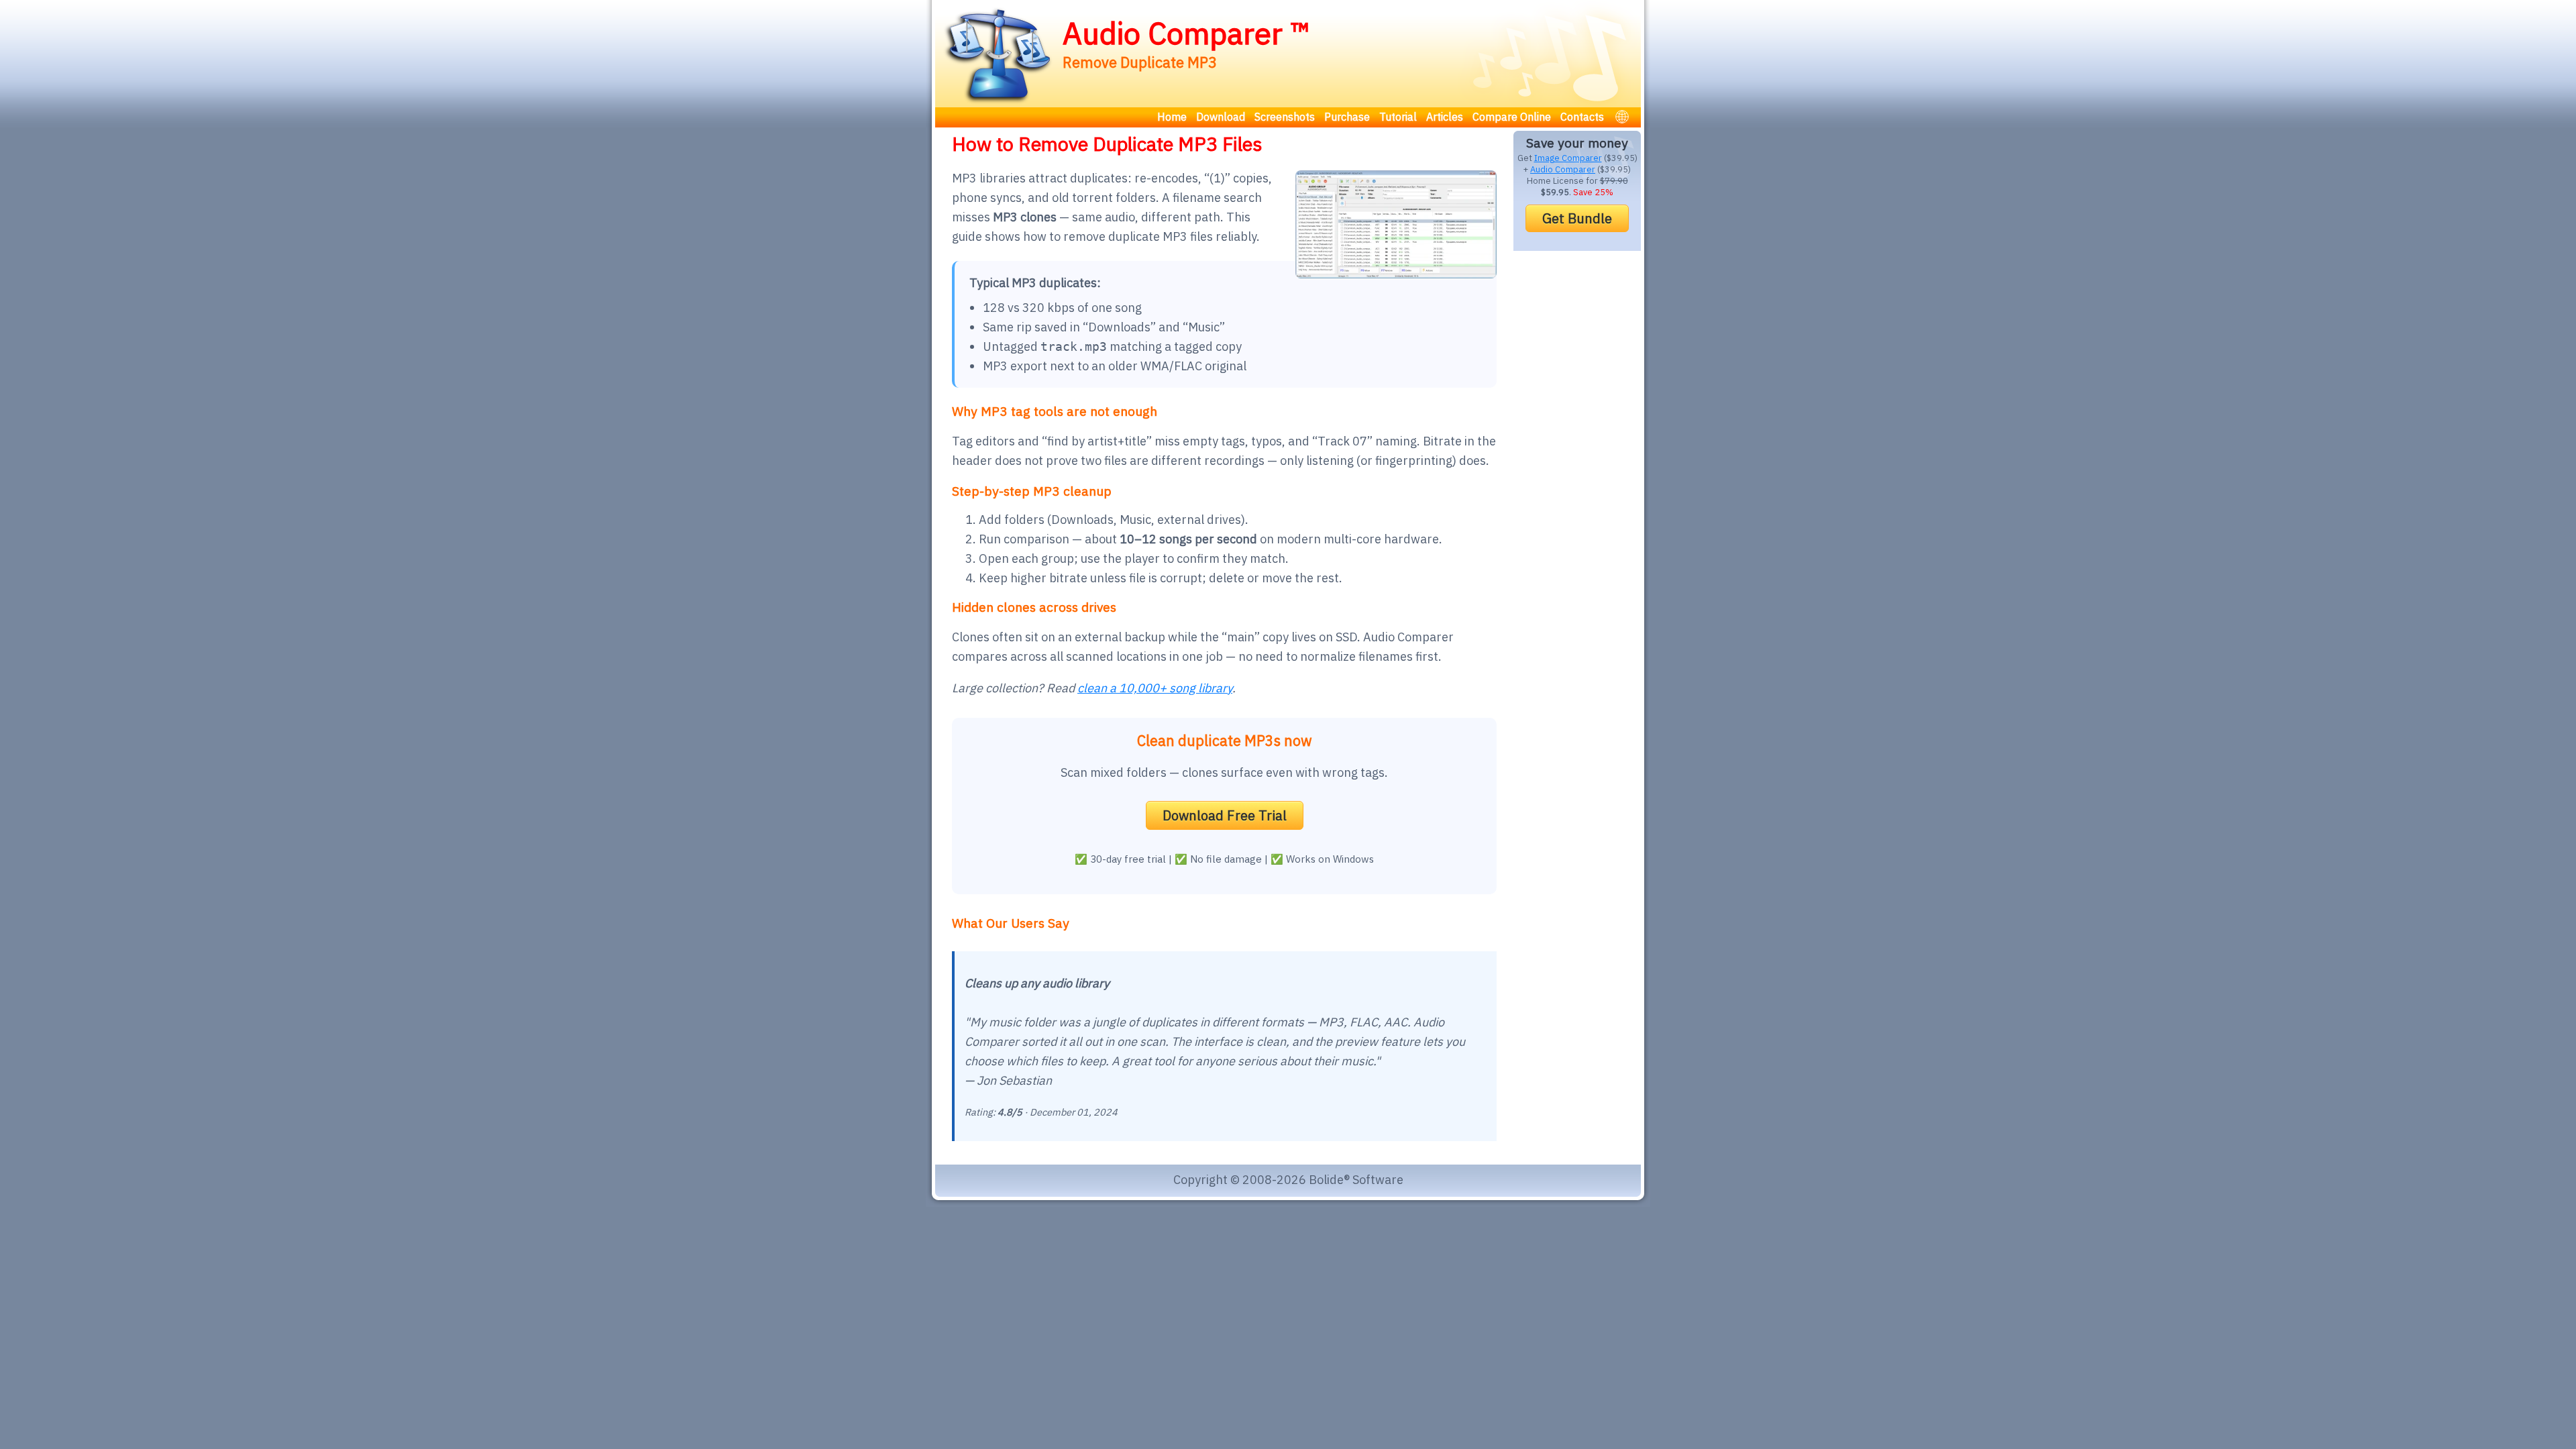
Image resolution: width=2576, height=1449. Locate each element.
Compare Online (1512, 117)
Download (1221, 117)
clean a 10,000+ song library (1155, 688)
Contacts (1582, 117)
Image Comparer (1568, 158)
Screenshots (1285, 117)
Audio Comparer (1563, 169)
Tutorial (1398, 117)
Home (1172, 117)
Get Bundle (1577, 218)
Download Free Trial (1225, 815)
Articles (1445, 117)
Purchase (1347, 117)
